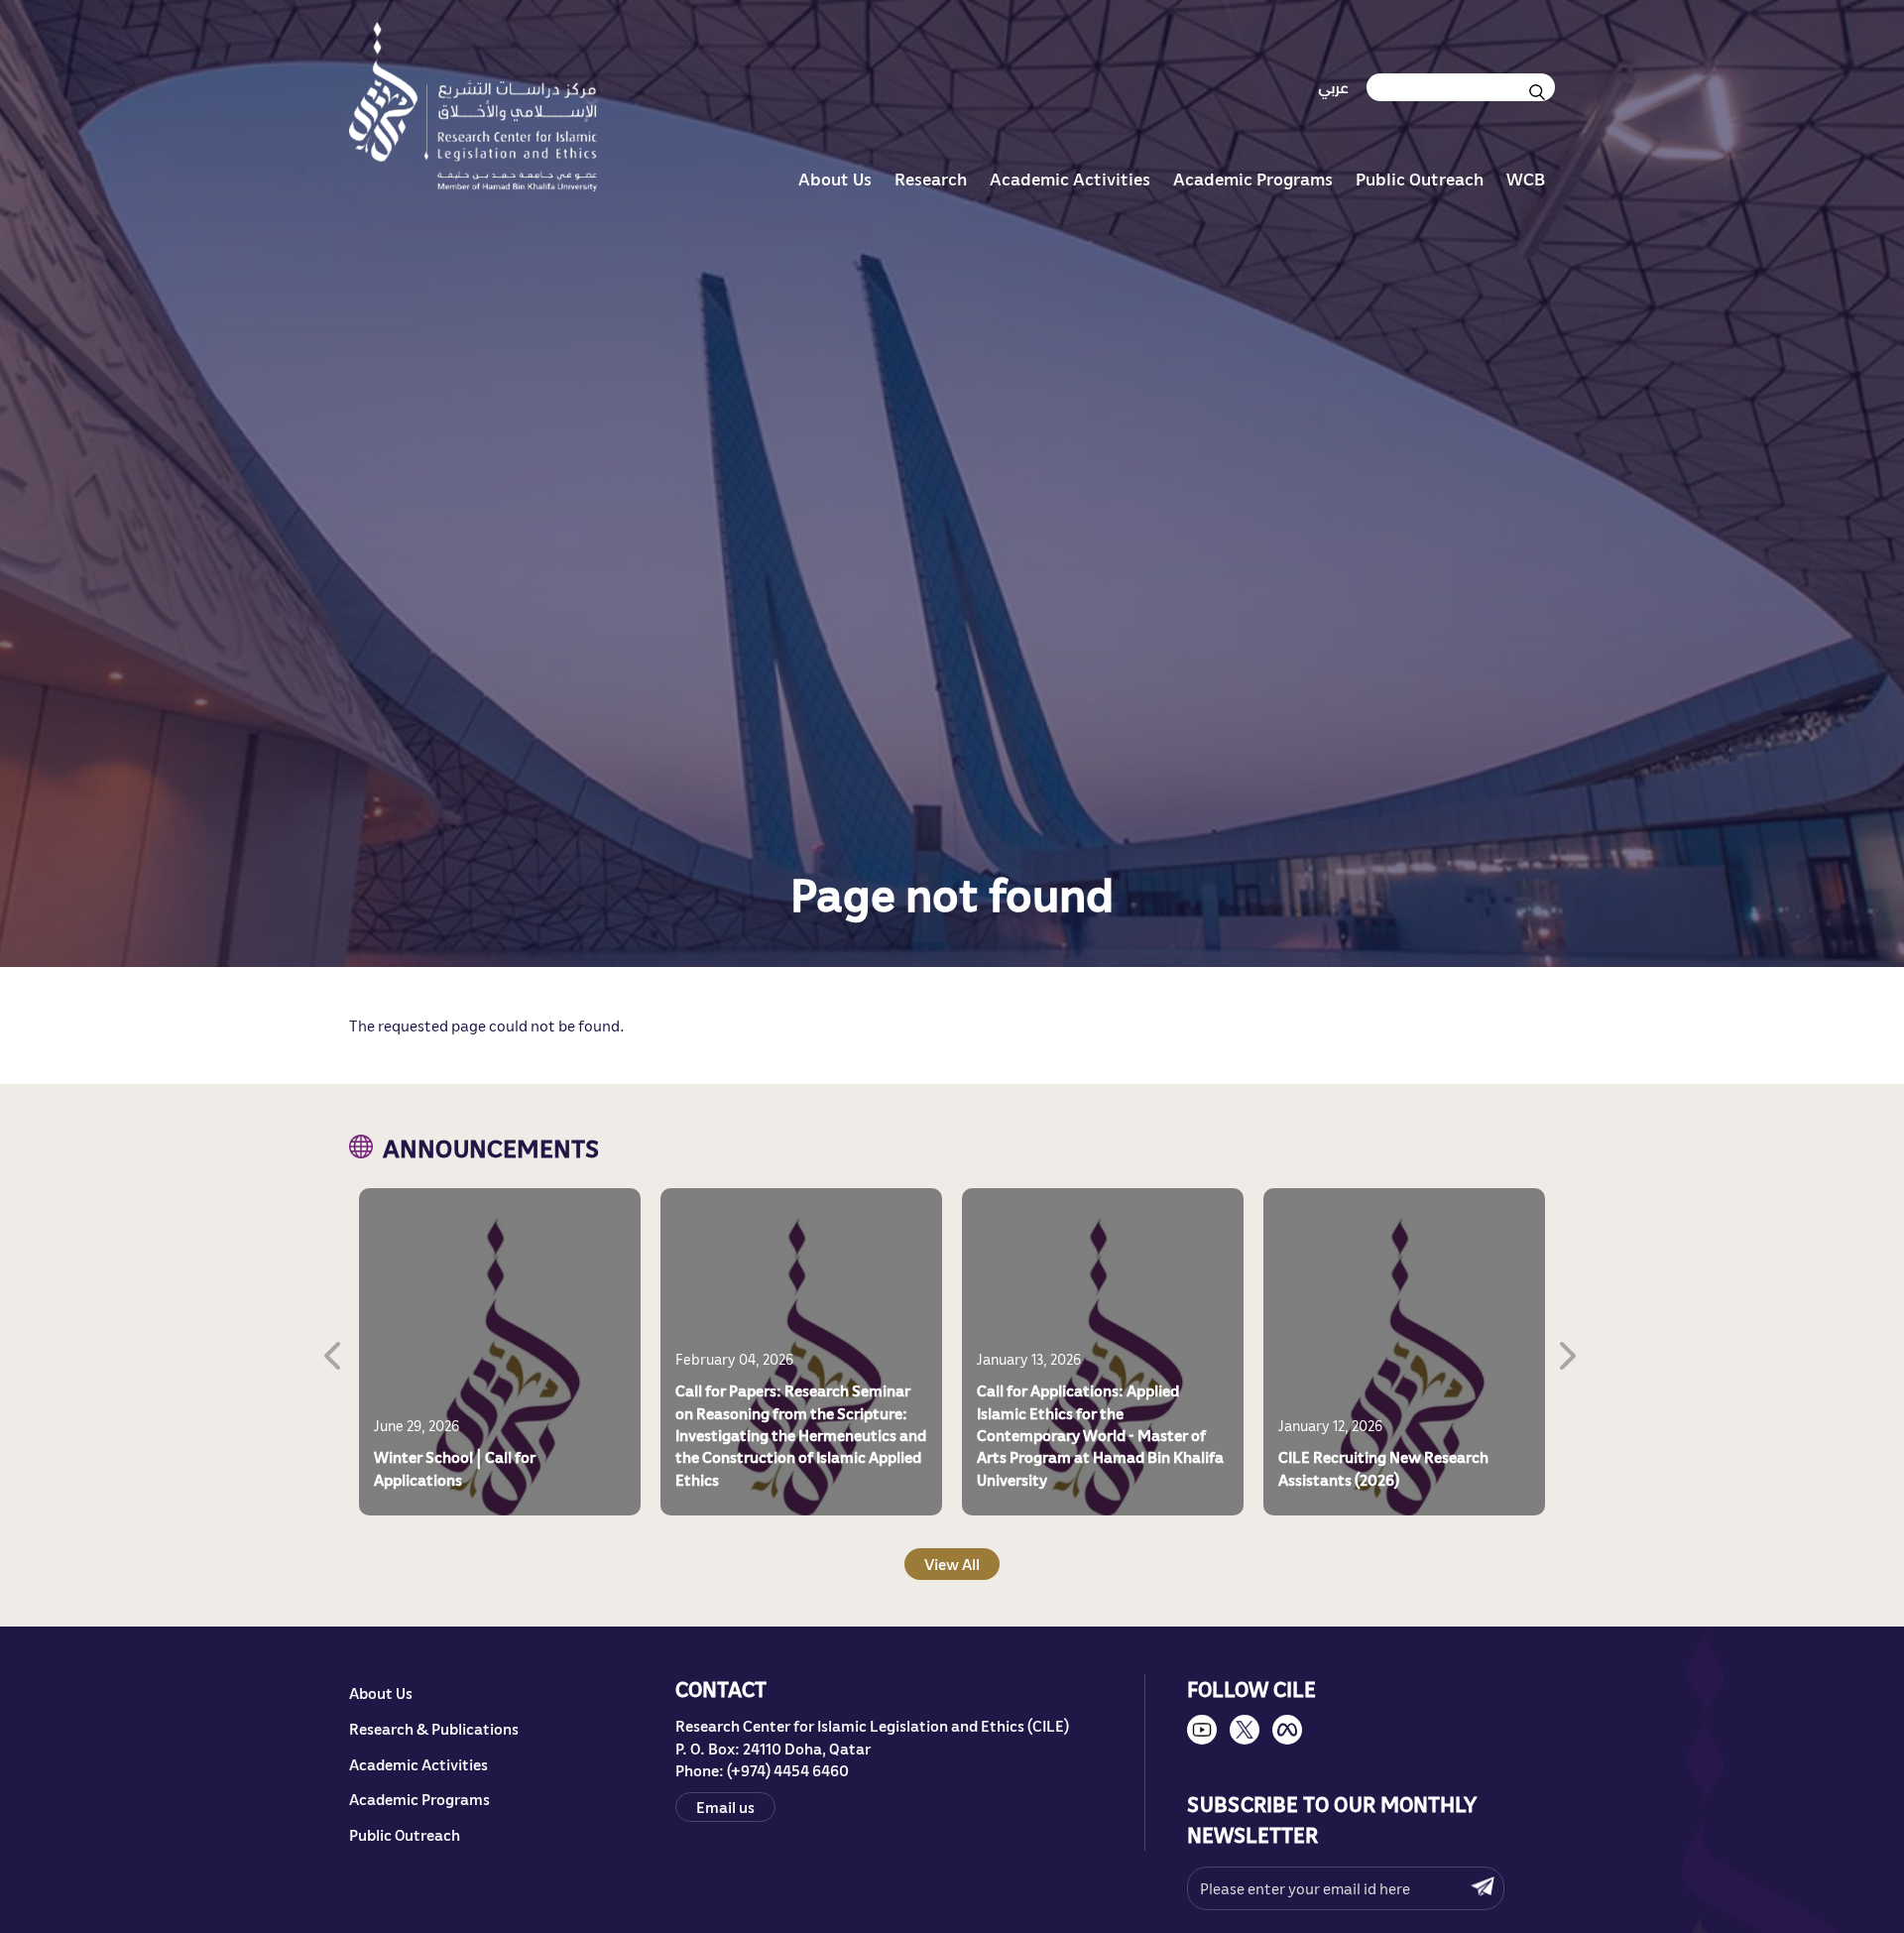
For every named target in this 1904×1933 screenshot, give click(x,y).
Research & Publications (434, 1729)
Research (931, 179)
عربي (1333, 87)
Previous (334, 1352)
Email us (725, 1806)
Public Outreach (1420, 179)
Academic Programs (1253, 179)
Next (1570, 1352)
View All (952, 1563)
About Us (835, 179)
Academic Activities (1070, 179)
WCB (1526, 179)
